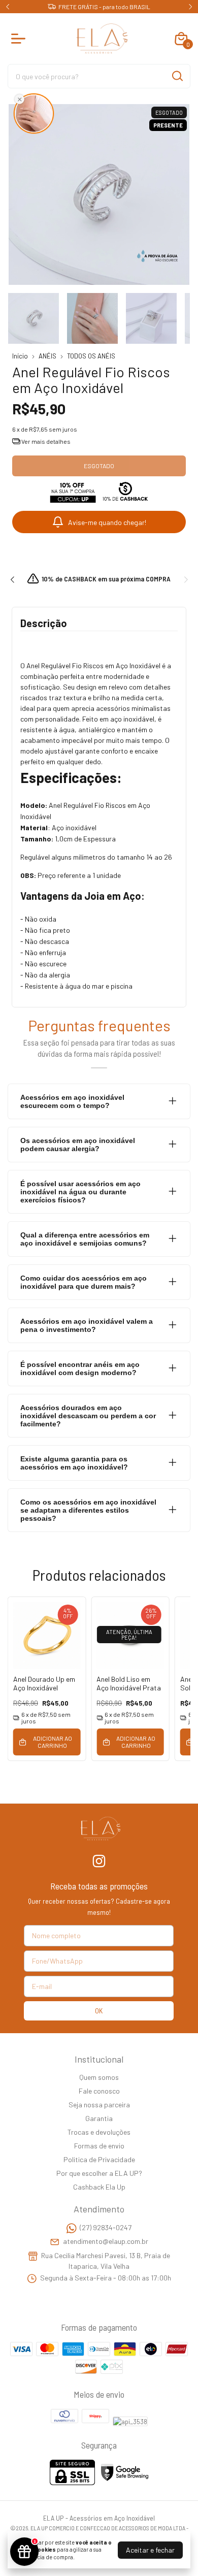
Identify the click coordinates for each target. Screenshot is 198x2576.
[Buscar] (177, 76)
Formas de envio (99, 2146)
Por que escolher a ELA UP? (99, 2173)
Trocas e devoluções (99, 2132)
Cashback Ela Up (99, 2187)
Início (20, 356)
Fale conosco (99, 2091)
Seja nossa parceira (99, 2105)
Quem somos (99, 2077)
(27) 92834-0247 (106, 2227)
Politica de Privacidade (99, 2159)
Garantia (99, 2118)
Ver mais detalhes (45, 441)
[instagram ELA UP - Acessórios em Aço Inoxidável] (99, 1861)
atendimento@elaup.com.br (106, 2241)
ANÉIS (47, 356)
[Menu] (20, 39)
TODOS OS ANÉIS (91, 356)
